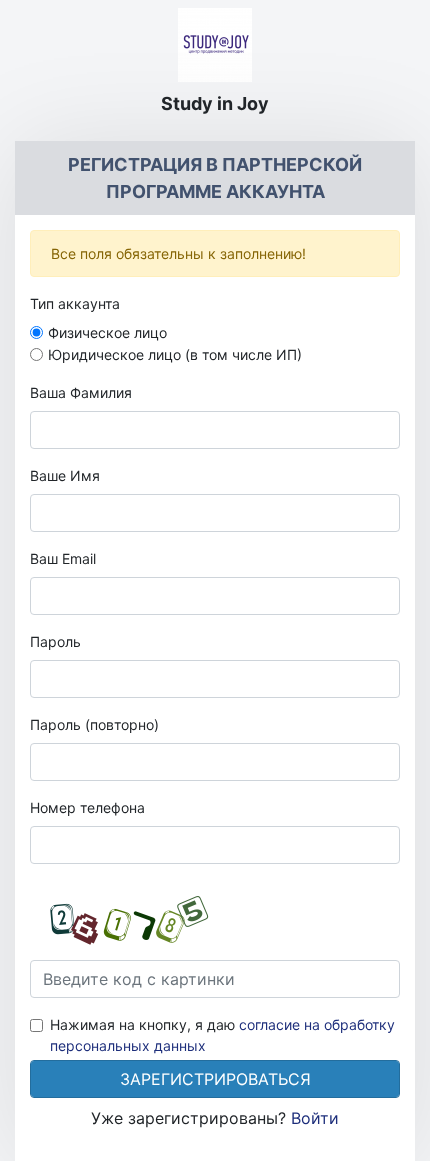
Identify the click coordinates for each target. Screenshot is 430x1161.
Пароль (55, 641)
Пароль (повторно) (94, 724)
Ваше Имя (65, 475)
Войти (315, 1118)
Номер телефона (87, 807)
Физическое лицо (107, 332)
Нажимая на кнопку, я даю (222, 1035)
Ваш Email (63, 558)
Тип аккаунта (75, 303)
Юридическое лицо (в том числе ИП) (175, 354)
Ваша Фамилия (81, 392)
